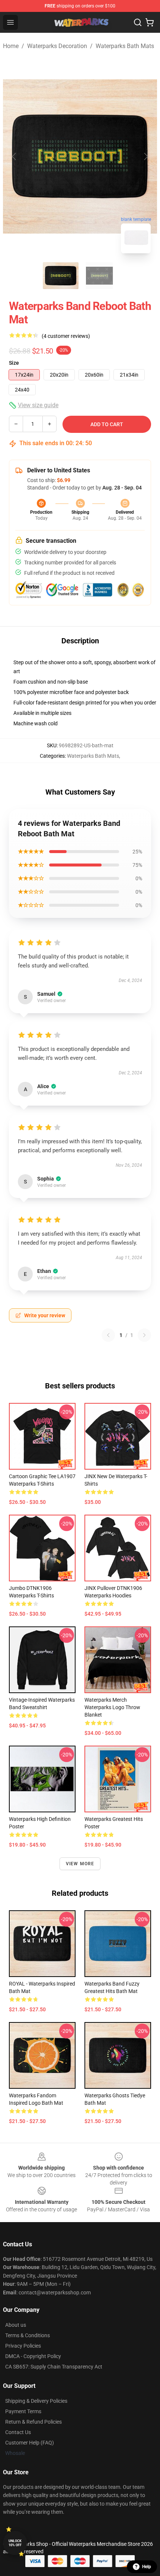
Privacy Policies (23, 2346)
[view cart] (150, 22)
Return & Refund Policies (33, 2422)
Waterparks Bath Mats (125, 46)
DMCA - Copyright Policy (33, 2356)
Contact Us (18, 2432)
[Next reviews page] (144, 1335)
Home (11, 46)
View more (80, 1864)
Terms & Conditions (28, 2335)
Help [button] (147, 2567)
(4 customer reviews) (66, 336)
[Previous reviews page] (108, 1335)
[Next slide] (145, 156)
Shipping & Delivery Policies (36, 2401)
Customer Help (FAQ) (30, 2443)
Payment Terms (23, 2411)
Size (14, 363)
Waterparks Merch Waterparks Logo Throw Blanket (112, 1707)
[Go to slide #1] (61, 276)
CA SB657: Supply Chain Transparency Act (54, 2367)
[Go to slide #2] (99, 276)
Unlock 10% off (15, 2543)
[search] (138, 22)
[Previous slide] (15, 156)
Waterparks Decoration (57, 46)
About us (16, 2325)
